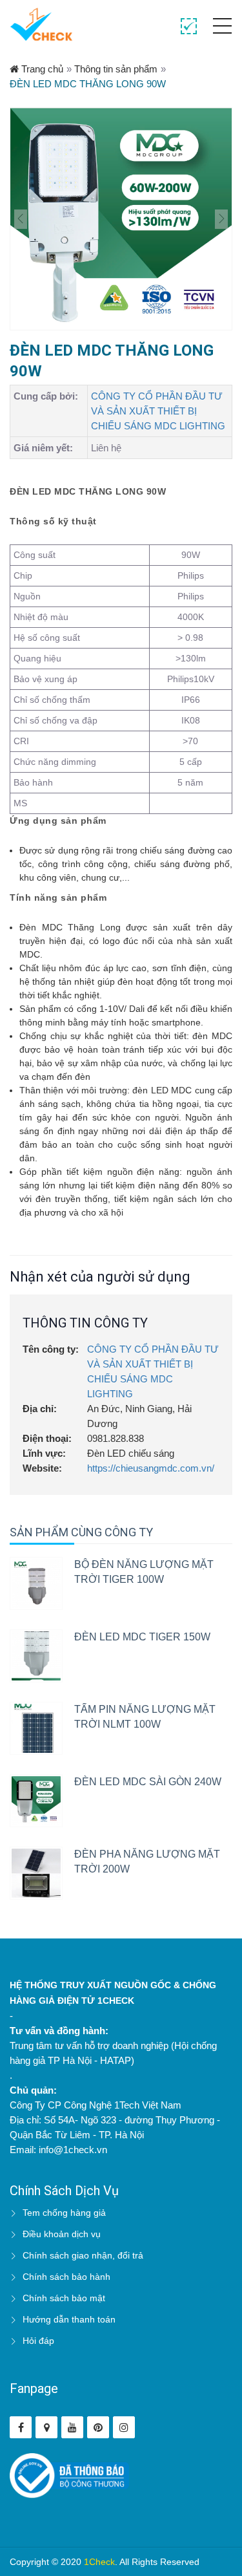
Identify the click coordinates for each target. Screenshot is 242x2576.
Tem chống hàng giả (64, 2213)
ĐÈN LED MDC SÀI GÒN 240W (148, 1782)
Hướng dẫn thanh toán (69, 2319)
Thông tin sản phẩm (116, 69)
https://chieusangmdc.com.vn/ (151, 1468)
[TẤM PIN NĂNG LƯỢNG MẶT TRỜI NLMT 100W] (36, 1728)
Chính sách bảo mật (64, 2298)
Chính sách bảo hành (66, 2277)
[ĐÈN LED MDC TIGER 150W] (36, 1656)
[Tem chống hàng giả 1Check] (46, 2427)
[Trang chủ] (41, 24)
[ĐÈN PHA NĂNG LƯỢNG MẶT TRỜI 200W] (36, 1873)
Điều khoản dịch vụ (62, 2234)
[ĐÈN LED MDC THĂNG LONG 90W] (121, 219)
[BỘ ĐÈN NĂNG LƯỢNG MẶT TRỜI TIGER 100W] (36, 1583)
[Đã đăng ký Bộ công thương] (69, 2475)
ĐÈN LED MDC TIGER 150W (142, 1637)
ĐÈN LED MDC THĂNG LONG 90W (88, 84)
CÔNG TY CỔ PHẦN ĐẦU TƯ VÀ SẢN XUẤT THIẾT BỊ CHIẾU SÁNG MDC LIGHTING (158, 411)
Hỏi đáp (38, 2341)
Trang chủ (41, 69)
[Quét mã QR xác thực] (189, 27)
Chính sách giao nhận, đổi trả (83, 2255)
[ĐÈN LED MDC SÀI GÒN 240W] (36, 1801)
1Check (99, 2562)
